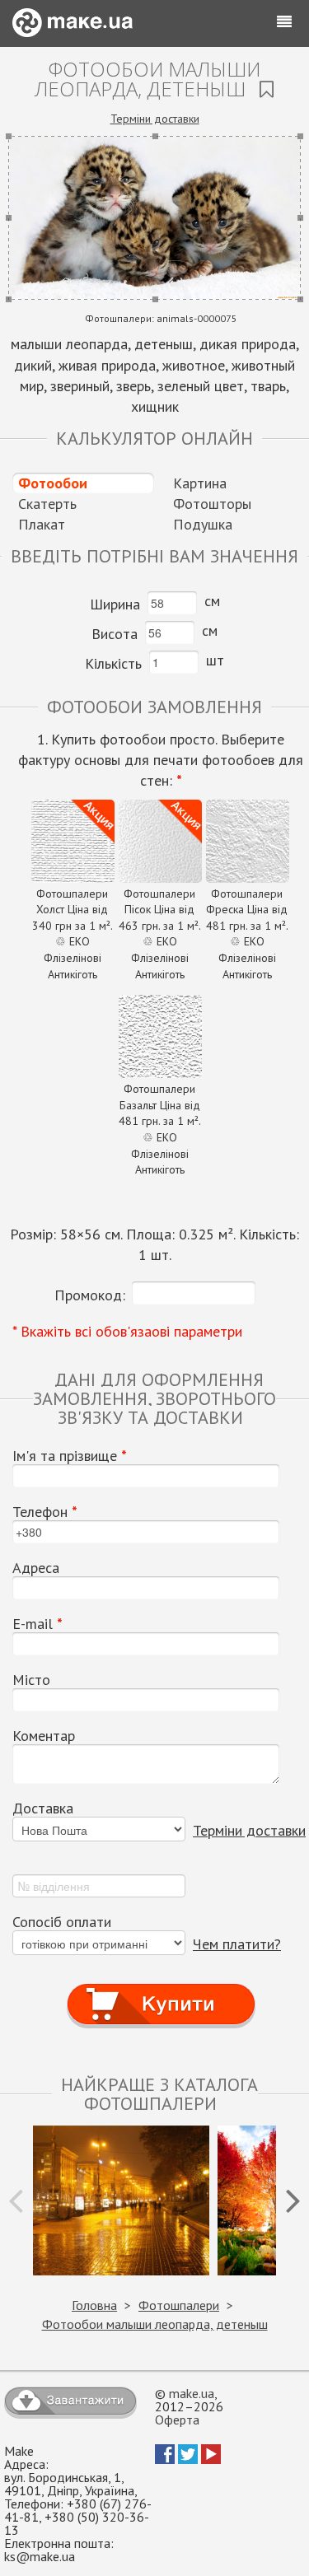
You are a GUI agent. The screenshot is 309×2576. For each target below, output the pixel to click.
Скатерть (47, 504)
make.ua (192, 2393)
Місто (31, 1680)
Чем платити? (237, 1944)
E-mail (37, 1624)
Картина (200, 483)
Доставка (43, 1808)
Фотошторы (212, 504)
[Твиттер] (188, 2459)
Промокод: (90, 1295)
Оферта (177, 2420)
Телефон (45, 1512)
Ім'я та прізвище (70, 1456)
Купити (161, 1989)
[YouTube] (211, 2459)
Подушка (203, 524)
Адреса (36, 1568)
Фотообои (53, 483)
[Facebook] (165, 2459)
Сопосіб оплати (62, 1922)
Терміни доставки (155, 119)
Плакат (42, 524)
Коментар (44, 1736)
